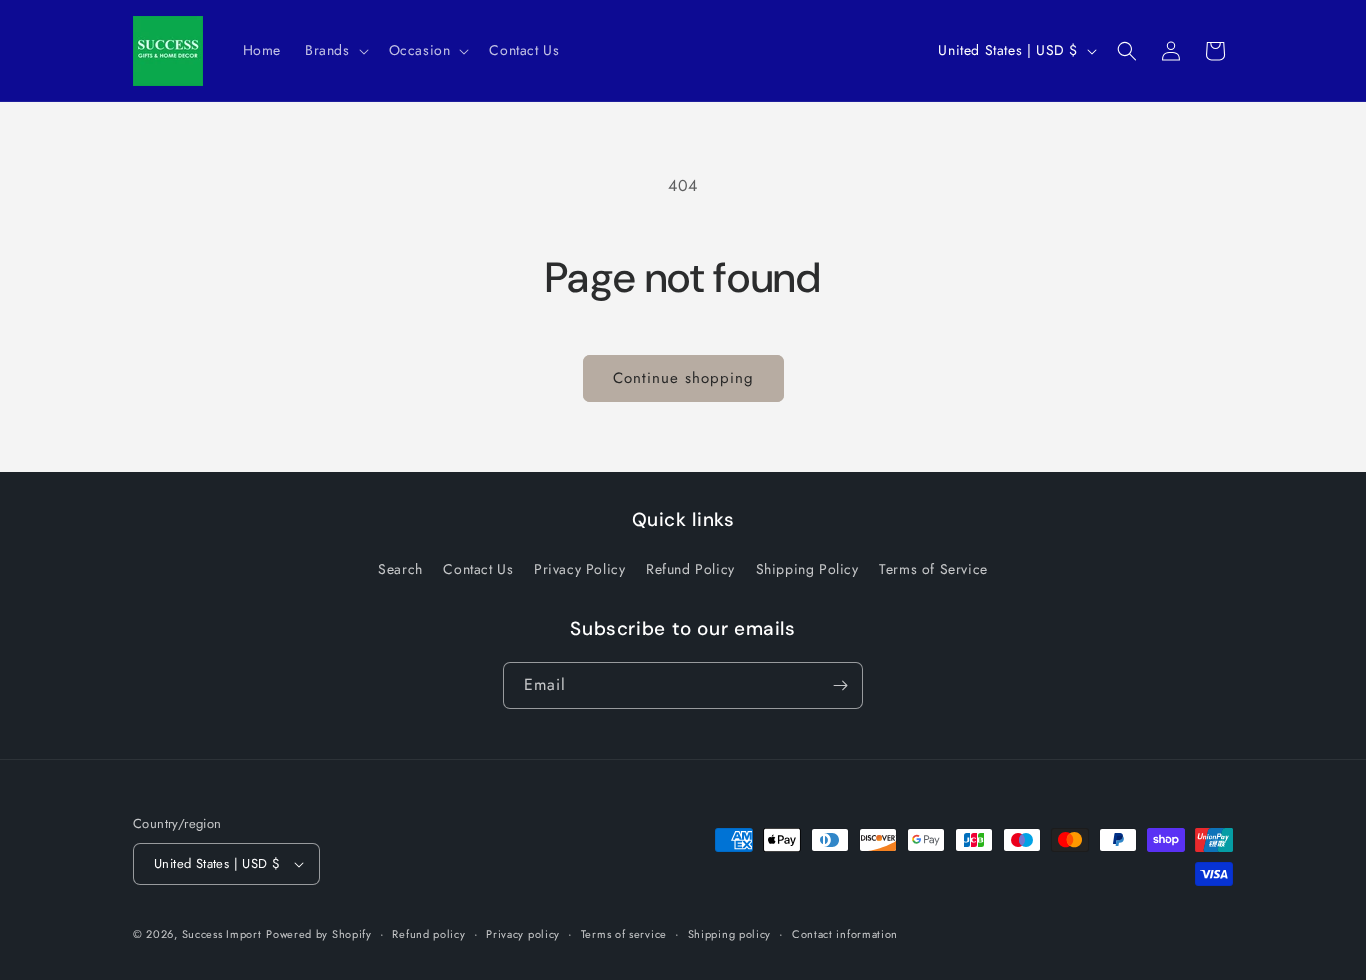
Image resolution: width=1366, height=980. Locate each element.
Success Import (222, 934)
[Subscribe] (840, 685)
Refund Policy (690, 569)
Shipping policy (730, 934)
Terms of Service (933, 569)
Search (400, 569)
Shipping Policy (807, 569)
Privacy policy (523, 934)
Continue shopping (683, 378)
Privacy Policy (579, 569)
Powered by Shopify (319, 934)
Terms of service (624, 934)
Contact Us (478, 569)
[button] (335, 50)
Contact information (845, 934)
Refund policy (428, 934)
